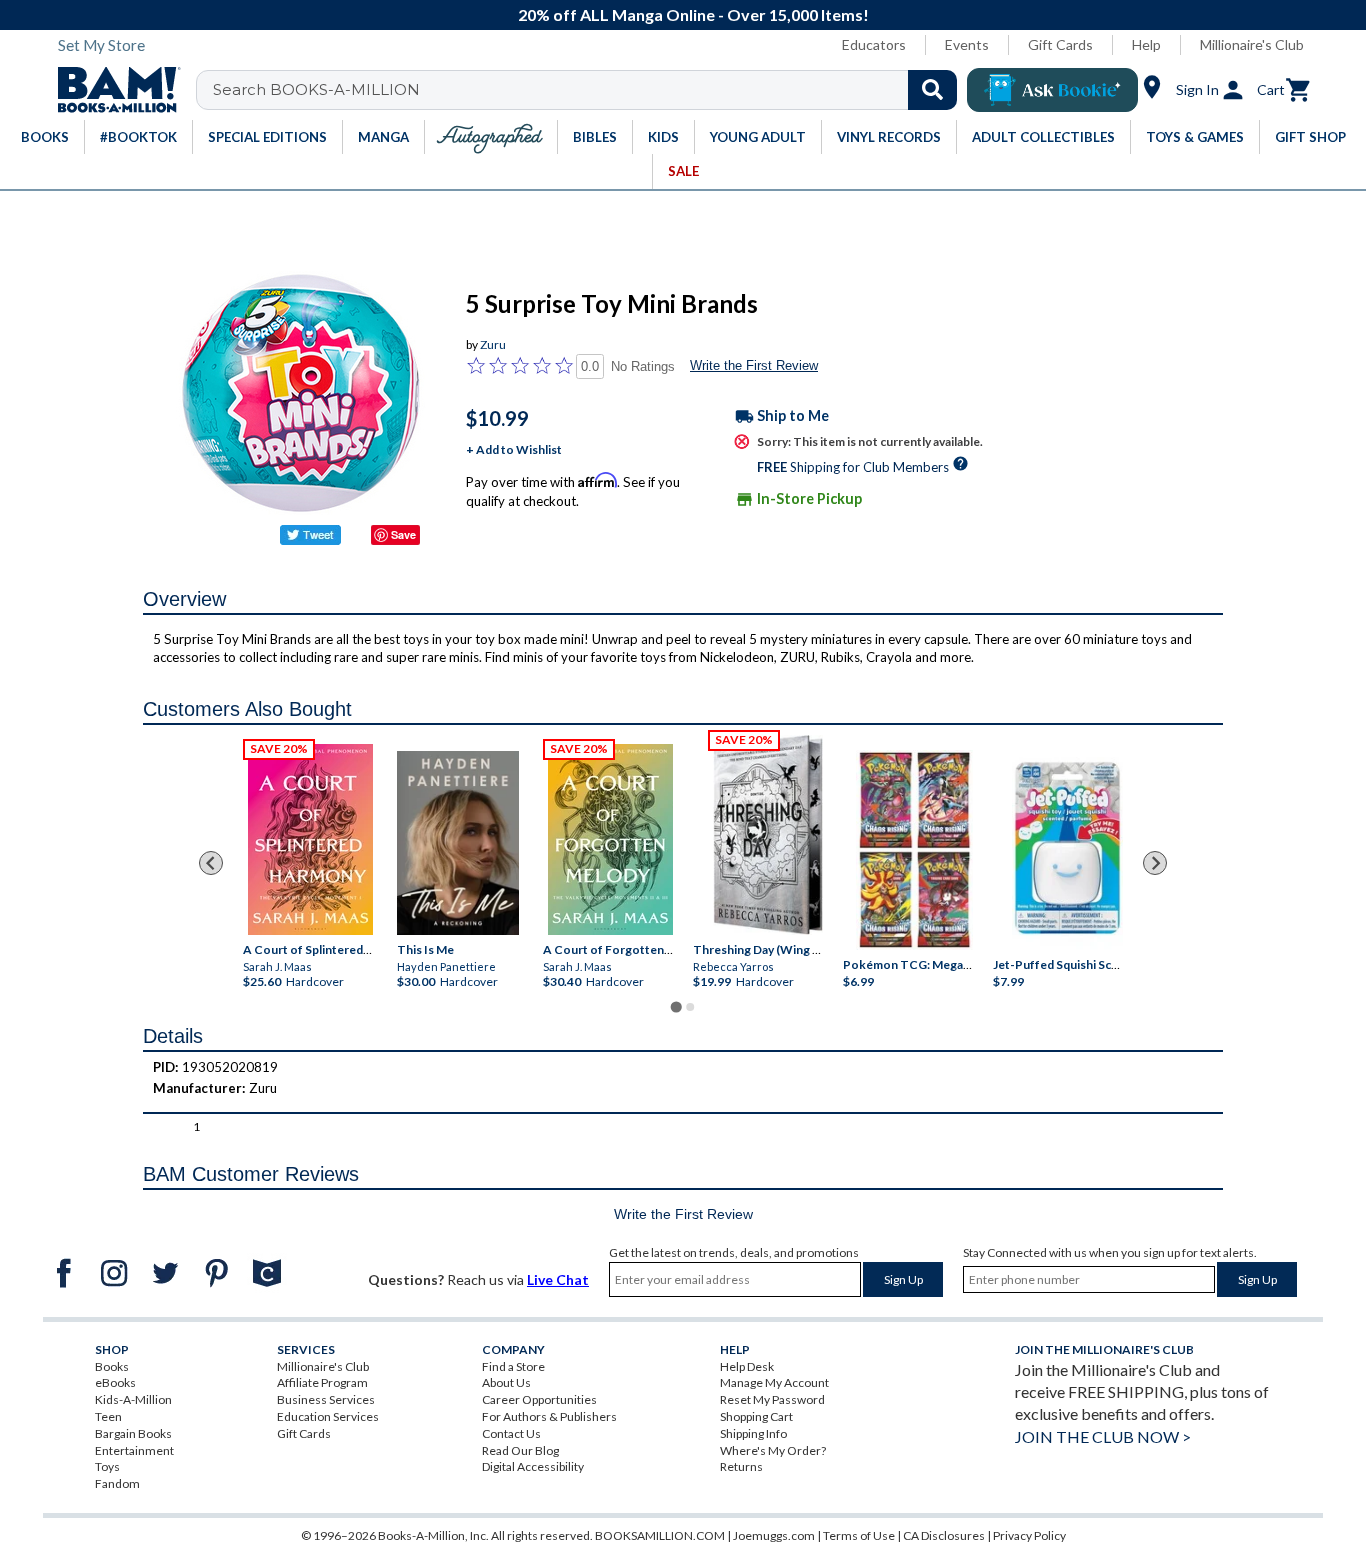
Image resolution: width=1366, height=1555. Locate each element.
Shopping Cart (756, 1416)
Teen (108, 1416)
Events (967, 44)
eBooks (115, 1382)
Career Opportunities (539, 1399)
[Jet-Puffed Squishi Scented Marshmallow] (1067, 851)
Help (1146, 44)
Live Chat (558, 1279)
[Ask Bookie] (1052, 90)
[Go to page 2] (690, 1007)
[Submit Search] (932, 90)
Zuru (493, 344)
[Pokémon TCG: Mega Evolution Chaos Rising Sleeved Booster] (913, 851)
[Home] (112, 90)
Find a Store (513, 1366)
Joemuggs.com (774, 1535)
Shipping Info (753, 1433)
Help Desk (747, 1366)
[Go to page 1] (675, 1007)
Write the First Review (754, 365)
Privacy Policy (1029, 1535)
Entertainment (134, 1450)
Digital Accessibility (533, 1466)
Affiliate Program (322, 1382)
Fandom (117, 1483)
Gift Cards (1060, 44)
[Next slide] (1155, 863)
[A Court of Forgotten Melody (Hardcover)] (610, 839)
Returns (741, 1466)
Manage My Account (774, 1382)
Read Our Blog (520, 1450)
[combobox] (589, 90)
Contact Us (511, 1433)
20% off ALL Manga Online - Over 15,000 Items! (693, 14)
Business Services (326, 1399)
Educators (874, 44)
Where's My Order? (773, 1450)
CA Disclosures (944, 1535)
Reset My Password (772, 1399)
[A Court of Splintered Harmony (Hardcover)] (310, 839)
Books (112, 1366)
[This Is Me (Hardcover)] (458, 843)
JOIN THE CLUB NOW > (1103, 1436)
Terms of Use (859, 1535)
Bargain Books (133, 1433)
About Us (506, 1382)
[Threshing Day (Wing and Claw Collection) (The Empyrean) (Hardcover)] (768, 835)
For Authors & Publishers (549, 1416)
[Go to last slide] (211, 863)
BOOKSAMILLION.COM (660, 1535)
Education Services (328, 1416)
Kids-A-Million (133, 1399)
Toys (107, 1466)
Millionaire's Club (1252, 44)
